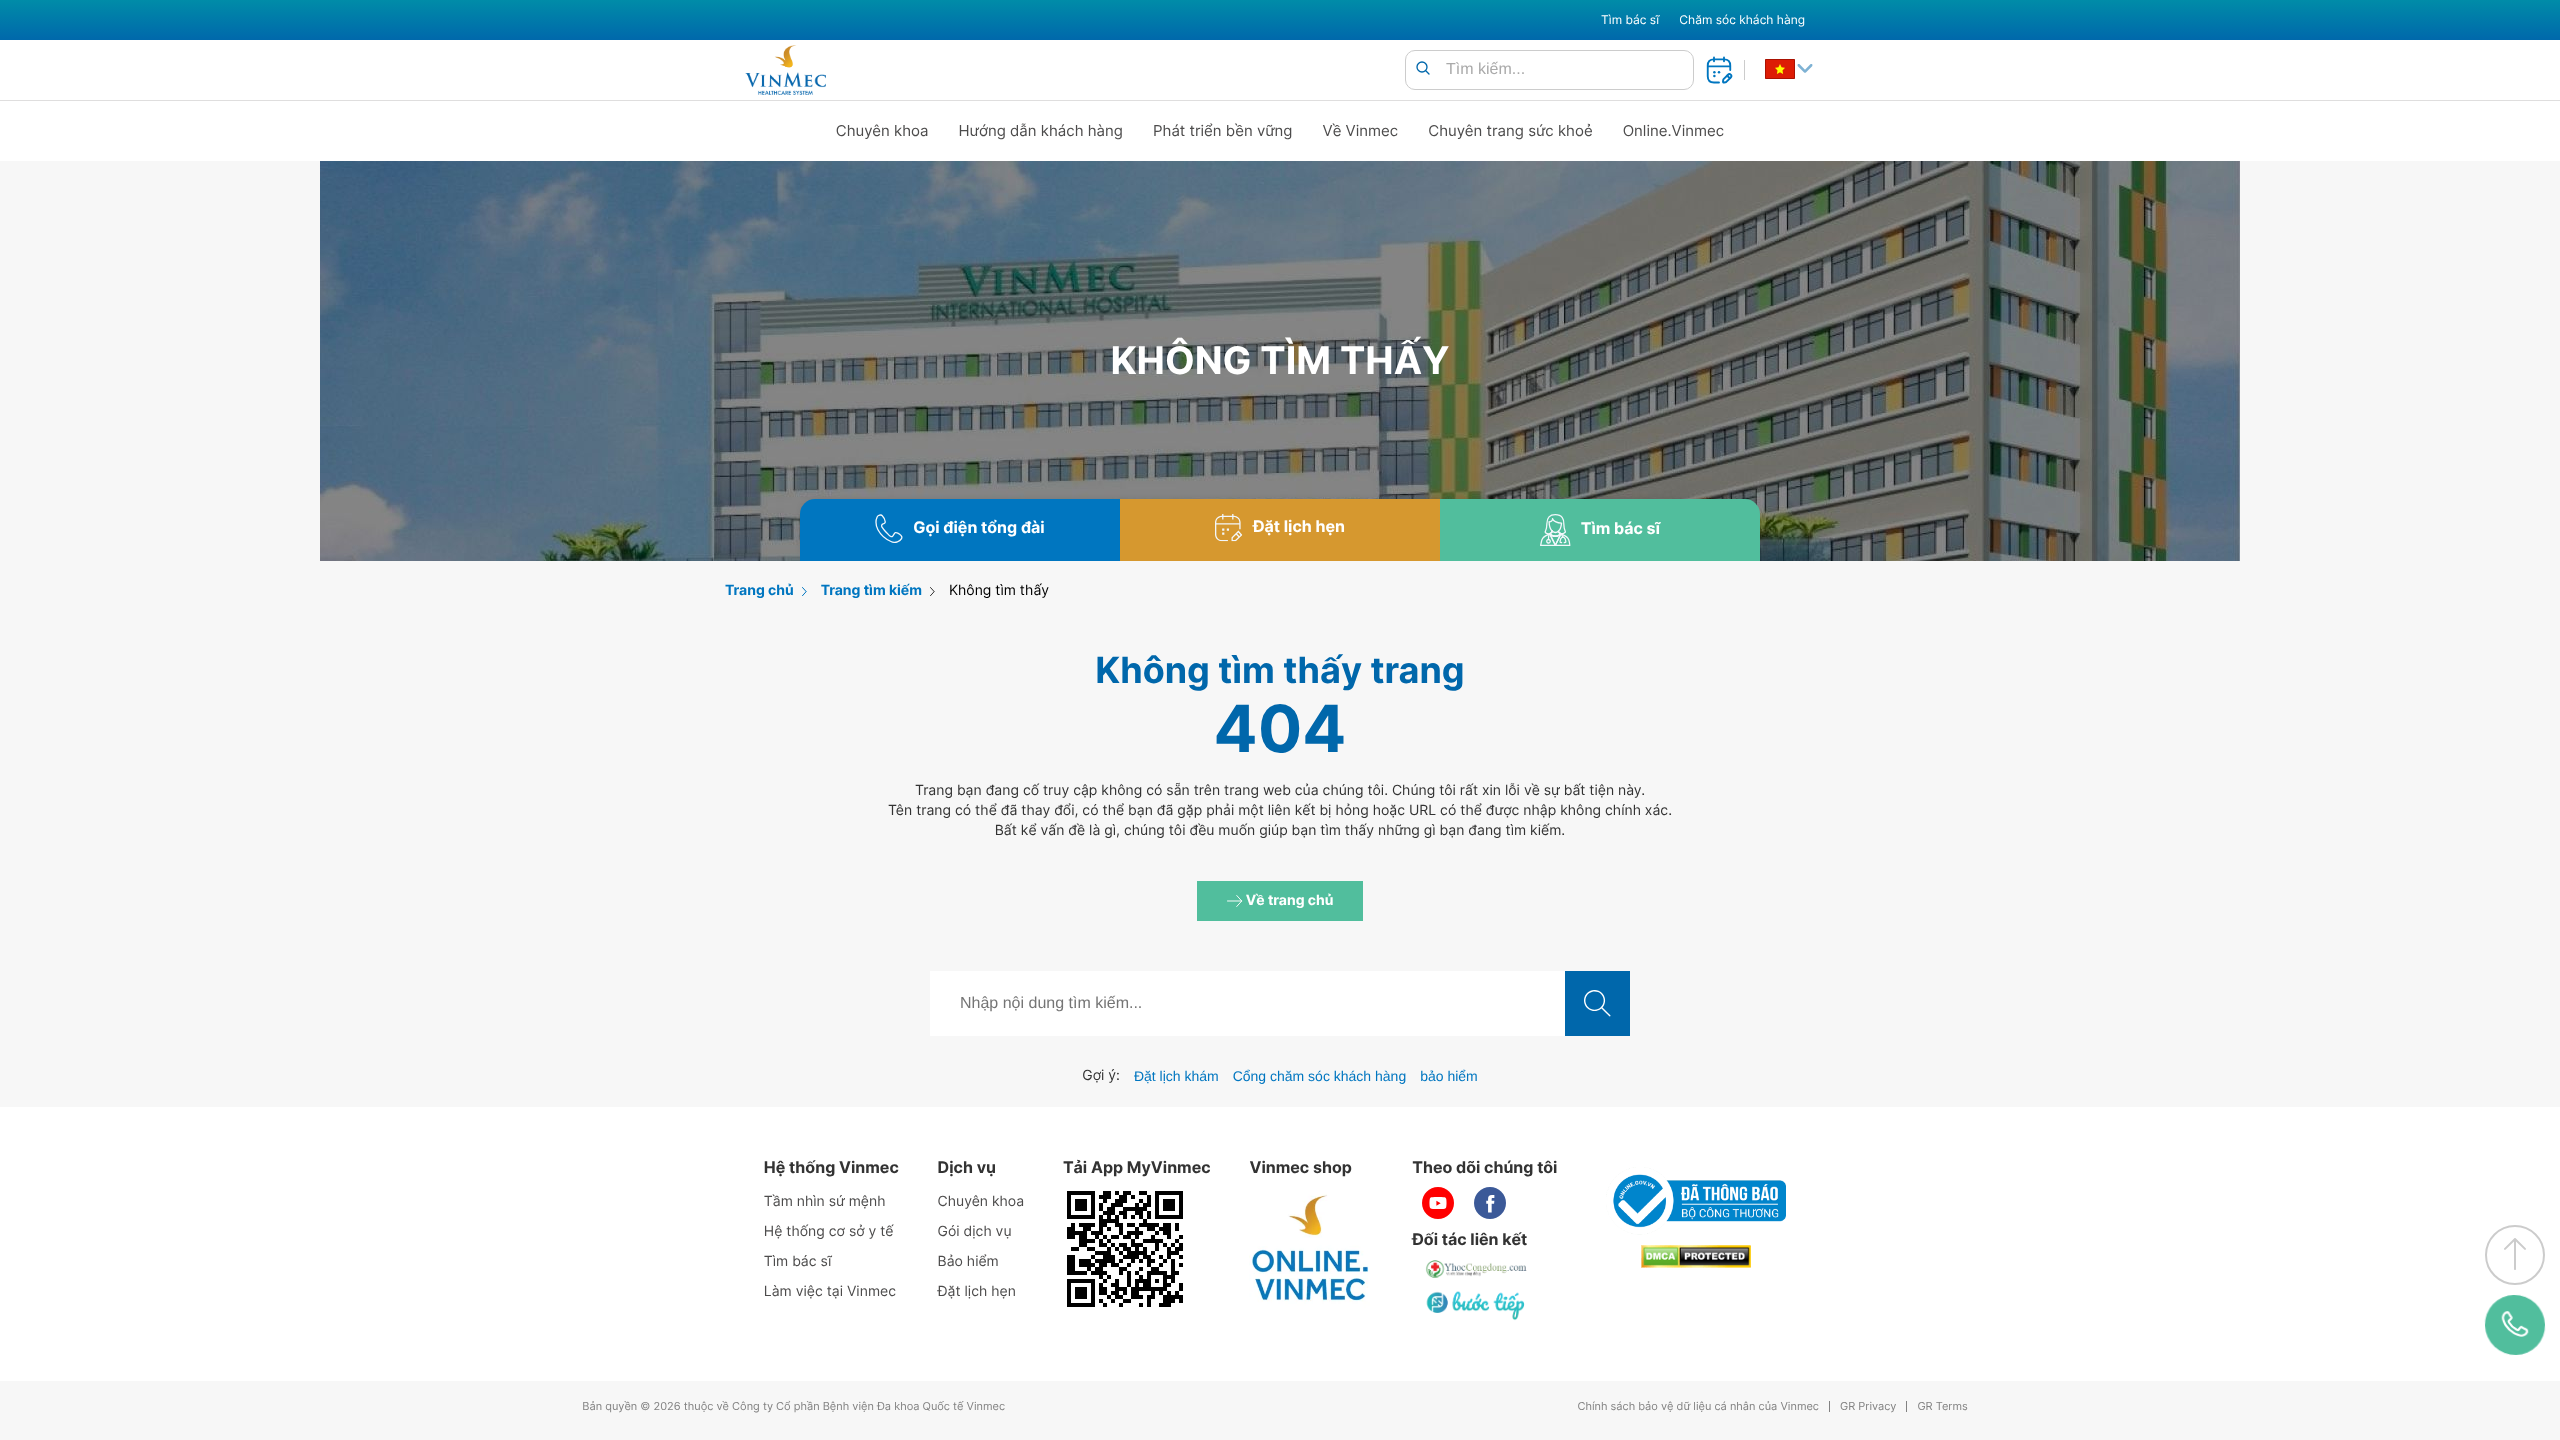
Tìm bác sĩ (1630, 19)
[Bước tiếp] (1477, 1305)
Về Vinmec (1361, 130)
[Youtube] (1438, 1203)
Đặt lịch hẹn (977, 1291)
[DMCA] (1696, 1256)
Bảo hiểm (968, 1261)
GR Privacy (1868, 1406)
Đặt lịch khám (1176, 1076)
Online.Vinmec (1674, 130)
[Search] (1423, 69)
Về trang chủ (1288, 900)
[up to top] (2515, 1255)
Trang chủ (759, 590)
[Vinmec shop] (1311, 1249)
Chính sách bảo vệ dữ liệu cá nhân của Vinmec (1698, 1406)
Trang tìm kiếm (871, 590)
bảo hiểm (1449, 1076)
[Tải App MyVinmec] (1125, 1249)
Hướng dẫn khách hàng (1041, 130)
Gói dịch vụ (975, 1231)
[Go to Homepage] (785, 70)
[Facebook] (1490, 1203)
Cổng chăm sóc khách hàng (1320, 1076)
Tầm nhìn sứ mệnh (825, 1201)
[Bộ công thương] (1696, 1201)
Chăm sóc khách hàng (1742, 19)
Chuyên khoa (882, 130)
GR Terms (1942, 1406)
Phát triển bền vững (1223, 130)
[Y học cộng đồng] (1477, 1269)
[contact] (2515, 1325)
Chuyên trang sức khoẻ (1510, 130)
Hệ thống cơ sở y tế (829, 1231)
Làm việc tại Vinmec (830, 1291)
